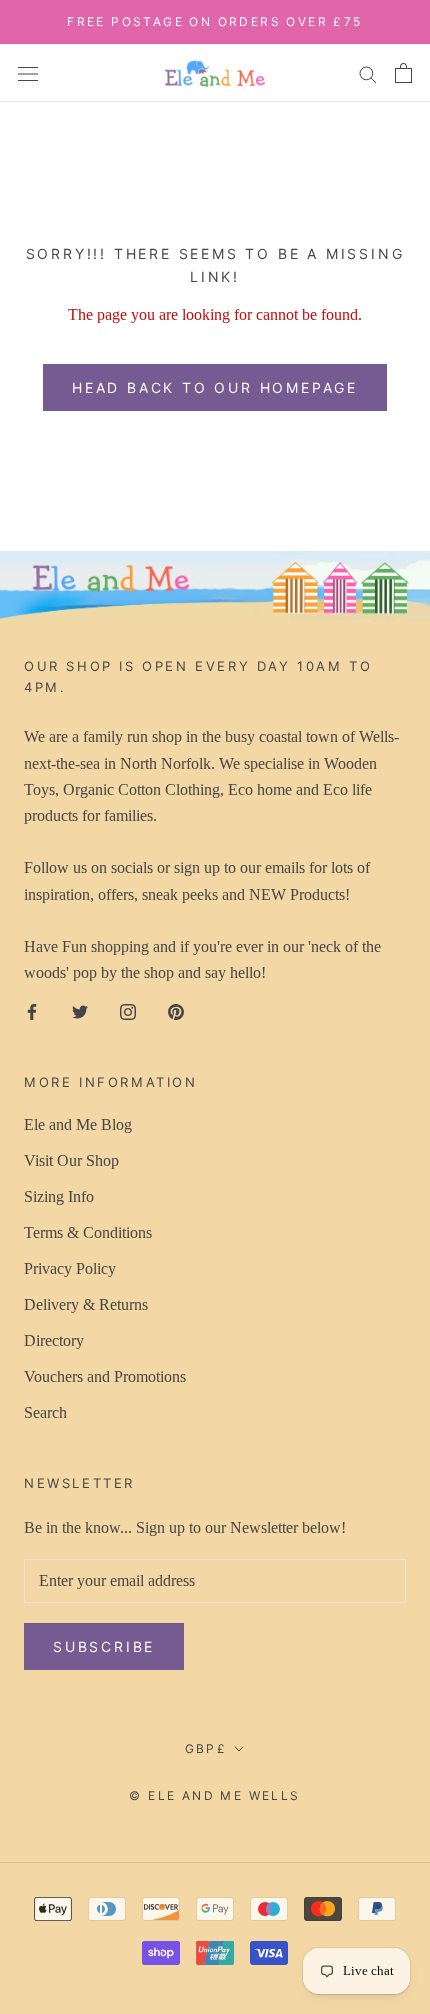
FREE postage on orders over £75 (214, 21)
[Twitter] (80, 1011)
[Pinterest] (176, 1011)
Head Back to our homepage (215, 387)
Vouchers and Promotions (105, 1376)
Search (45, 1412)
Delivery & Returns (86, 1304)
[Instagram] (128, 1011)
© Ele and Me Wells (214, 1795)
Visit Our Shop (71, 1160)
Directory (54, 1340)
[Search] (368, 73)
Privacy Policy (70, 1268)
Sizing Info (59, 1196)
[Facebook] (32, 1011)
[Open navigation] (28, 72)
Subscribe (104, 1646)
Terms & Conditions (88, 1232)
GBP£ (206, 1748)
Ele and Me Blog (78, 1124)
